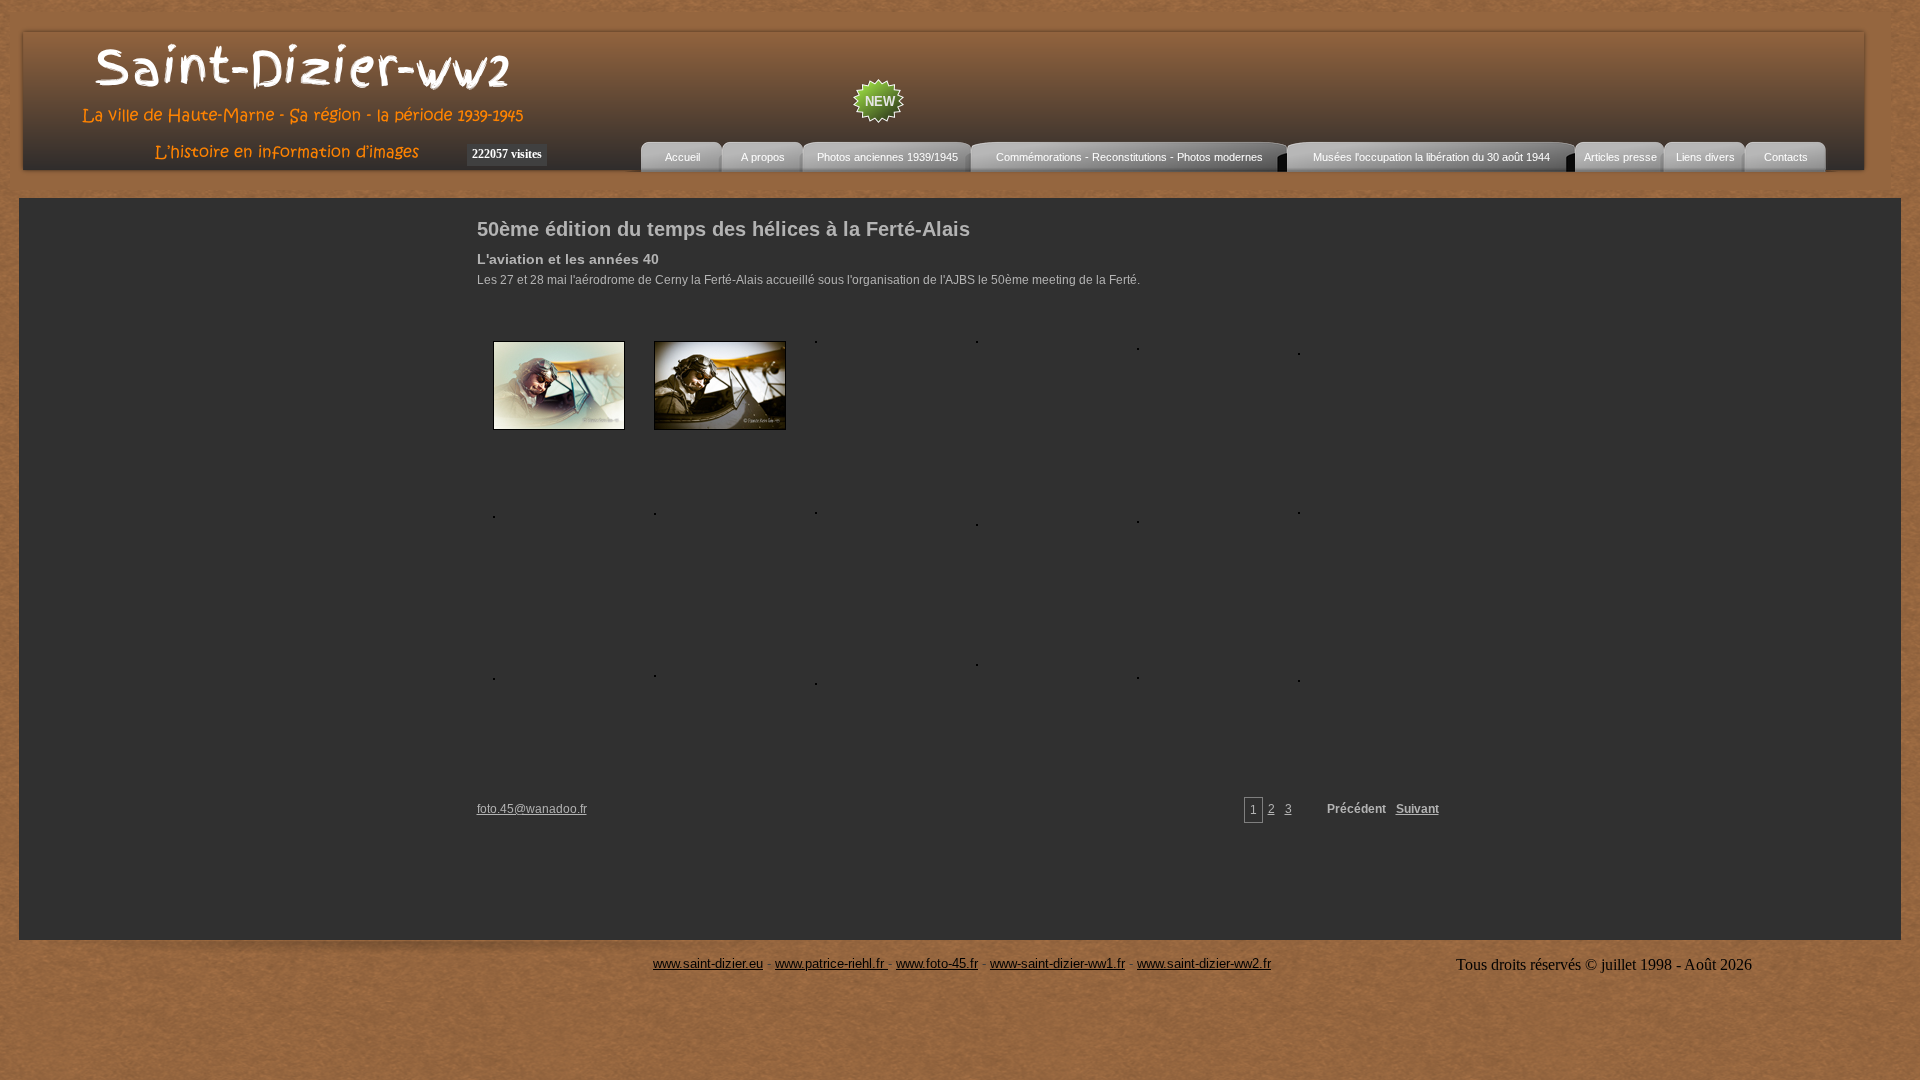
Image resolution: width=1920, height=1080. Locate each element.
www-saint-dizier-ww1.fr (1057, 963)
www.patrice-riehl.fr (831, 963)
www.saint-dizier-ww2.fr (1204, 963)
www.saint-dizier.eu (708, 963)
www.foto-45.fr (937, 963)
